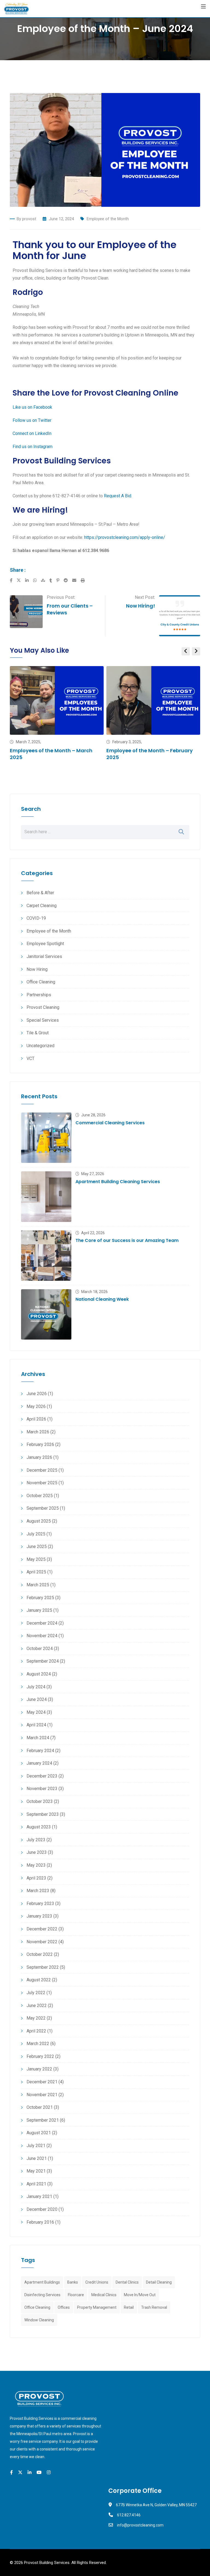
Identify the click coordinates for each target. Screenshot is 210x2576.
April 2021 (36, 2184)
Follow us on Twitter (32, 420)
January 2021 (39, 2196)
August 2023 (39, 1827)
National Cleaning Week (102, 1299)
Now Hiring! (141, 606)
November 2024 (42, 1636)
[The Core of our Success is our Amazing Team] (46, 1256)
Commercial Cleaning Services (110, 1123)
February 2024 (40, 1751)
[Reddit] (68, 580)
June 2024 (37, 1699)
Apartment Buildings (42, 2282)
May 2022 (36, 2018)
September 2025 (43, 1508)
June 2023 (37, 1852)
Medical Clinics (104, 2295)
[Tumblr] (53, 580)
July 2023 (36, 1840)
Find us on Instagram (33, 447)
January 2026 (39, 1457)
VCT (30, 1058)
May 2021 (36, 2171)
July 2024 (36, 1687)
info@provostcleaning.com (140, 2525)
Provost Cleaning (43, 1007)
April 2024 (36, 1725)
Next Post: (145, 597)
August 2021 (39, 2133)
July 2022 (36, 1993)
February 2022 (40, 2056)
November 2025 (42, 1483)
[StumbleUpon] (45, 580)
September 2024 (43, 1661)
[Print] (83, 580)
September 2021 (43, 2120)
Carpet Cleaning (42, 906)
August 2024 (39, 1674)
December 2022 (42, 1929)
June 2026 (37, 1394)
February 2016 (40, 2222)
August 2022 (39, 1980)
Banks (73, 2282)
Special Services (43, 1020)
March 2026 (38, 1432)
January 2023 (39, 1916)
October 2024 (40, 1649)
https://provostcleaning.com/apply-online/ (125, 537)
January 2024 (39, 1763)
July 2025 (36, 1534)
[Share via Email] (76, 580)
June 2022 (37, 2006)
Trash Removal (154, 2307)
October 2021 (40, 2107)
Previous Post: (61, 597)
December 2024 (42, 1623)
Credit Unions (97, 2282)
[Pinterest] (60, 580)
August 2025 (39, 1521)
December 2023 (42, 1776)
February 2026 (40, 1444)
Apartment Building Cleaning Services (118, 1182)
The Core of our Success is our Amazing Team (127, 1240)
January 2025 (39, 1610)
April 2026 (36, 1419)
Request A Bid (118, 496)
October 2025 (40, 1496)
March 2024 (38, 1738)
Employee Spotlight (45, 944)
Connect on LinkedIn (32, 433)
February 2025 (40, 1598)
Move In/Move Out (140, 2295)
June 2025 (37, 1547)
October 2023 (40, 1801)
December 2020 (42, 2209)
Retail (129, 2307)
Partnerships (39, 995)
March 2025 (38, 1585)
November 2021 (42, 2095)
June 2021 (37, 2158)
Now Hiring (37, 969)
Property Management (97, 2307)
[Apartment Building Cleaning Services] (46, 1196)
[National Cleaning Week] (46, 1314)
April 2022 (36, 2031)
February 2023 (40, 1903)
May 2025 (36, 1559)
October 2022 (40, 1954)
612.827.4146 (129, 2515)
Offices (64, 2307)
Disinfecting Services (42, 2295)
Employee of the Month (108, 219)
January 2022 (39, 2069)
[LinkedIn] (29, 580)
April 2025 (36, 1572)
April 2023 (36, 1878)
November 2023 (42, 1789)
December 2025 (42, 1470)
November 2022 (42, 1942)
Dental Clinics (127, 2282)
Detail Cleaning (159, 2282)
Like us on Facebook (32, 407)
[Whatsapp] (37, 580)
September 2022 (43, 1967)
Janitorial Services (44, 956)
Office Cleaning (41, 982)
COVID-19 (36, 918)
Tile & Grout (38, 1033)
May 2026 (36, 1406)
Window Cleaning (39, 2320)
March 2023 (38, 1891)
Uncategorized (40, 1046)
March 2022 (38, 2044)
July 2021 (36, 2146)
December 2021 (42, 2082)
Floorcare (76, 2295)
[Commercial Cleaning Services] (46, 1138)
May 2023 (36, 1865)
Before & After (40, 893)
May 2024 (36, 1712)
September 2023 (43, 1814)
